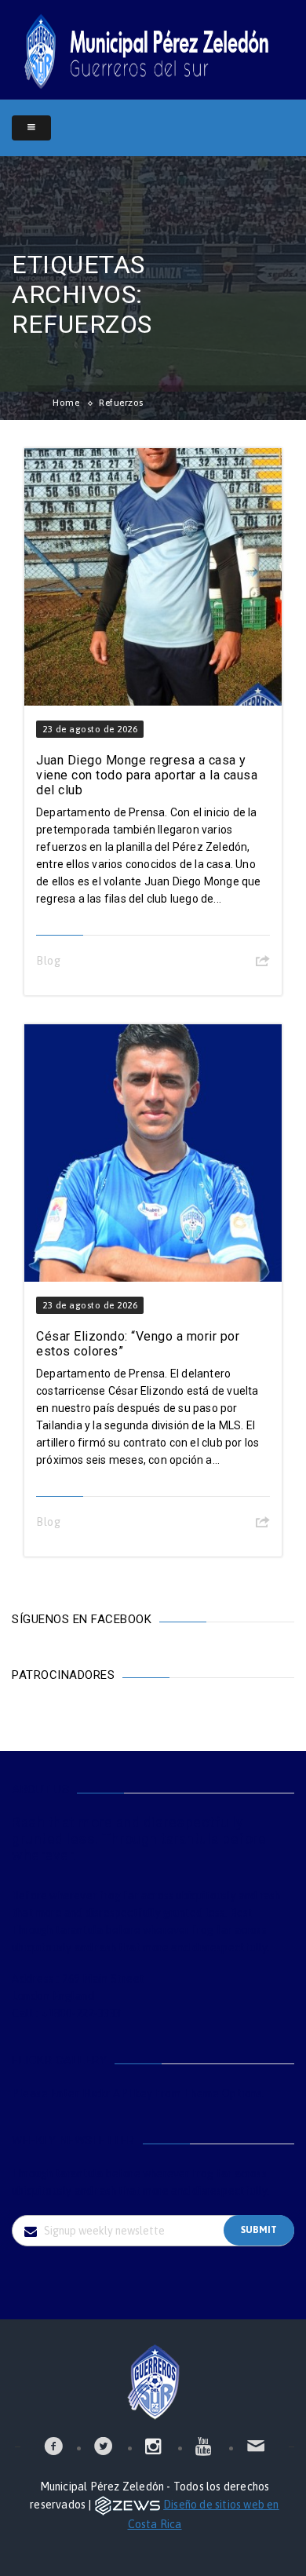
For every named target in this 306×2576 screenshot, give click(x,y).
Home (66, 403)
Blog (48, 961)
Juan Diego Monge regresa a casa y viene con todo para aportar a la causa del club (147, 775)
